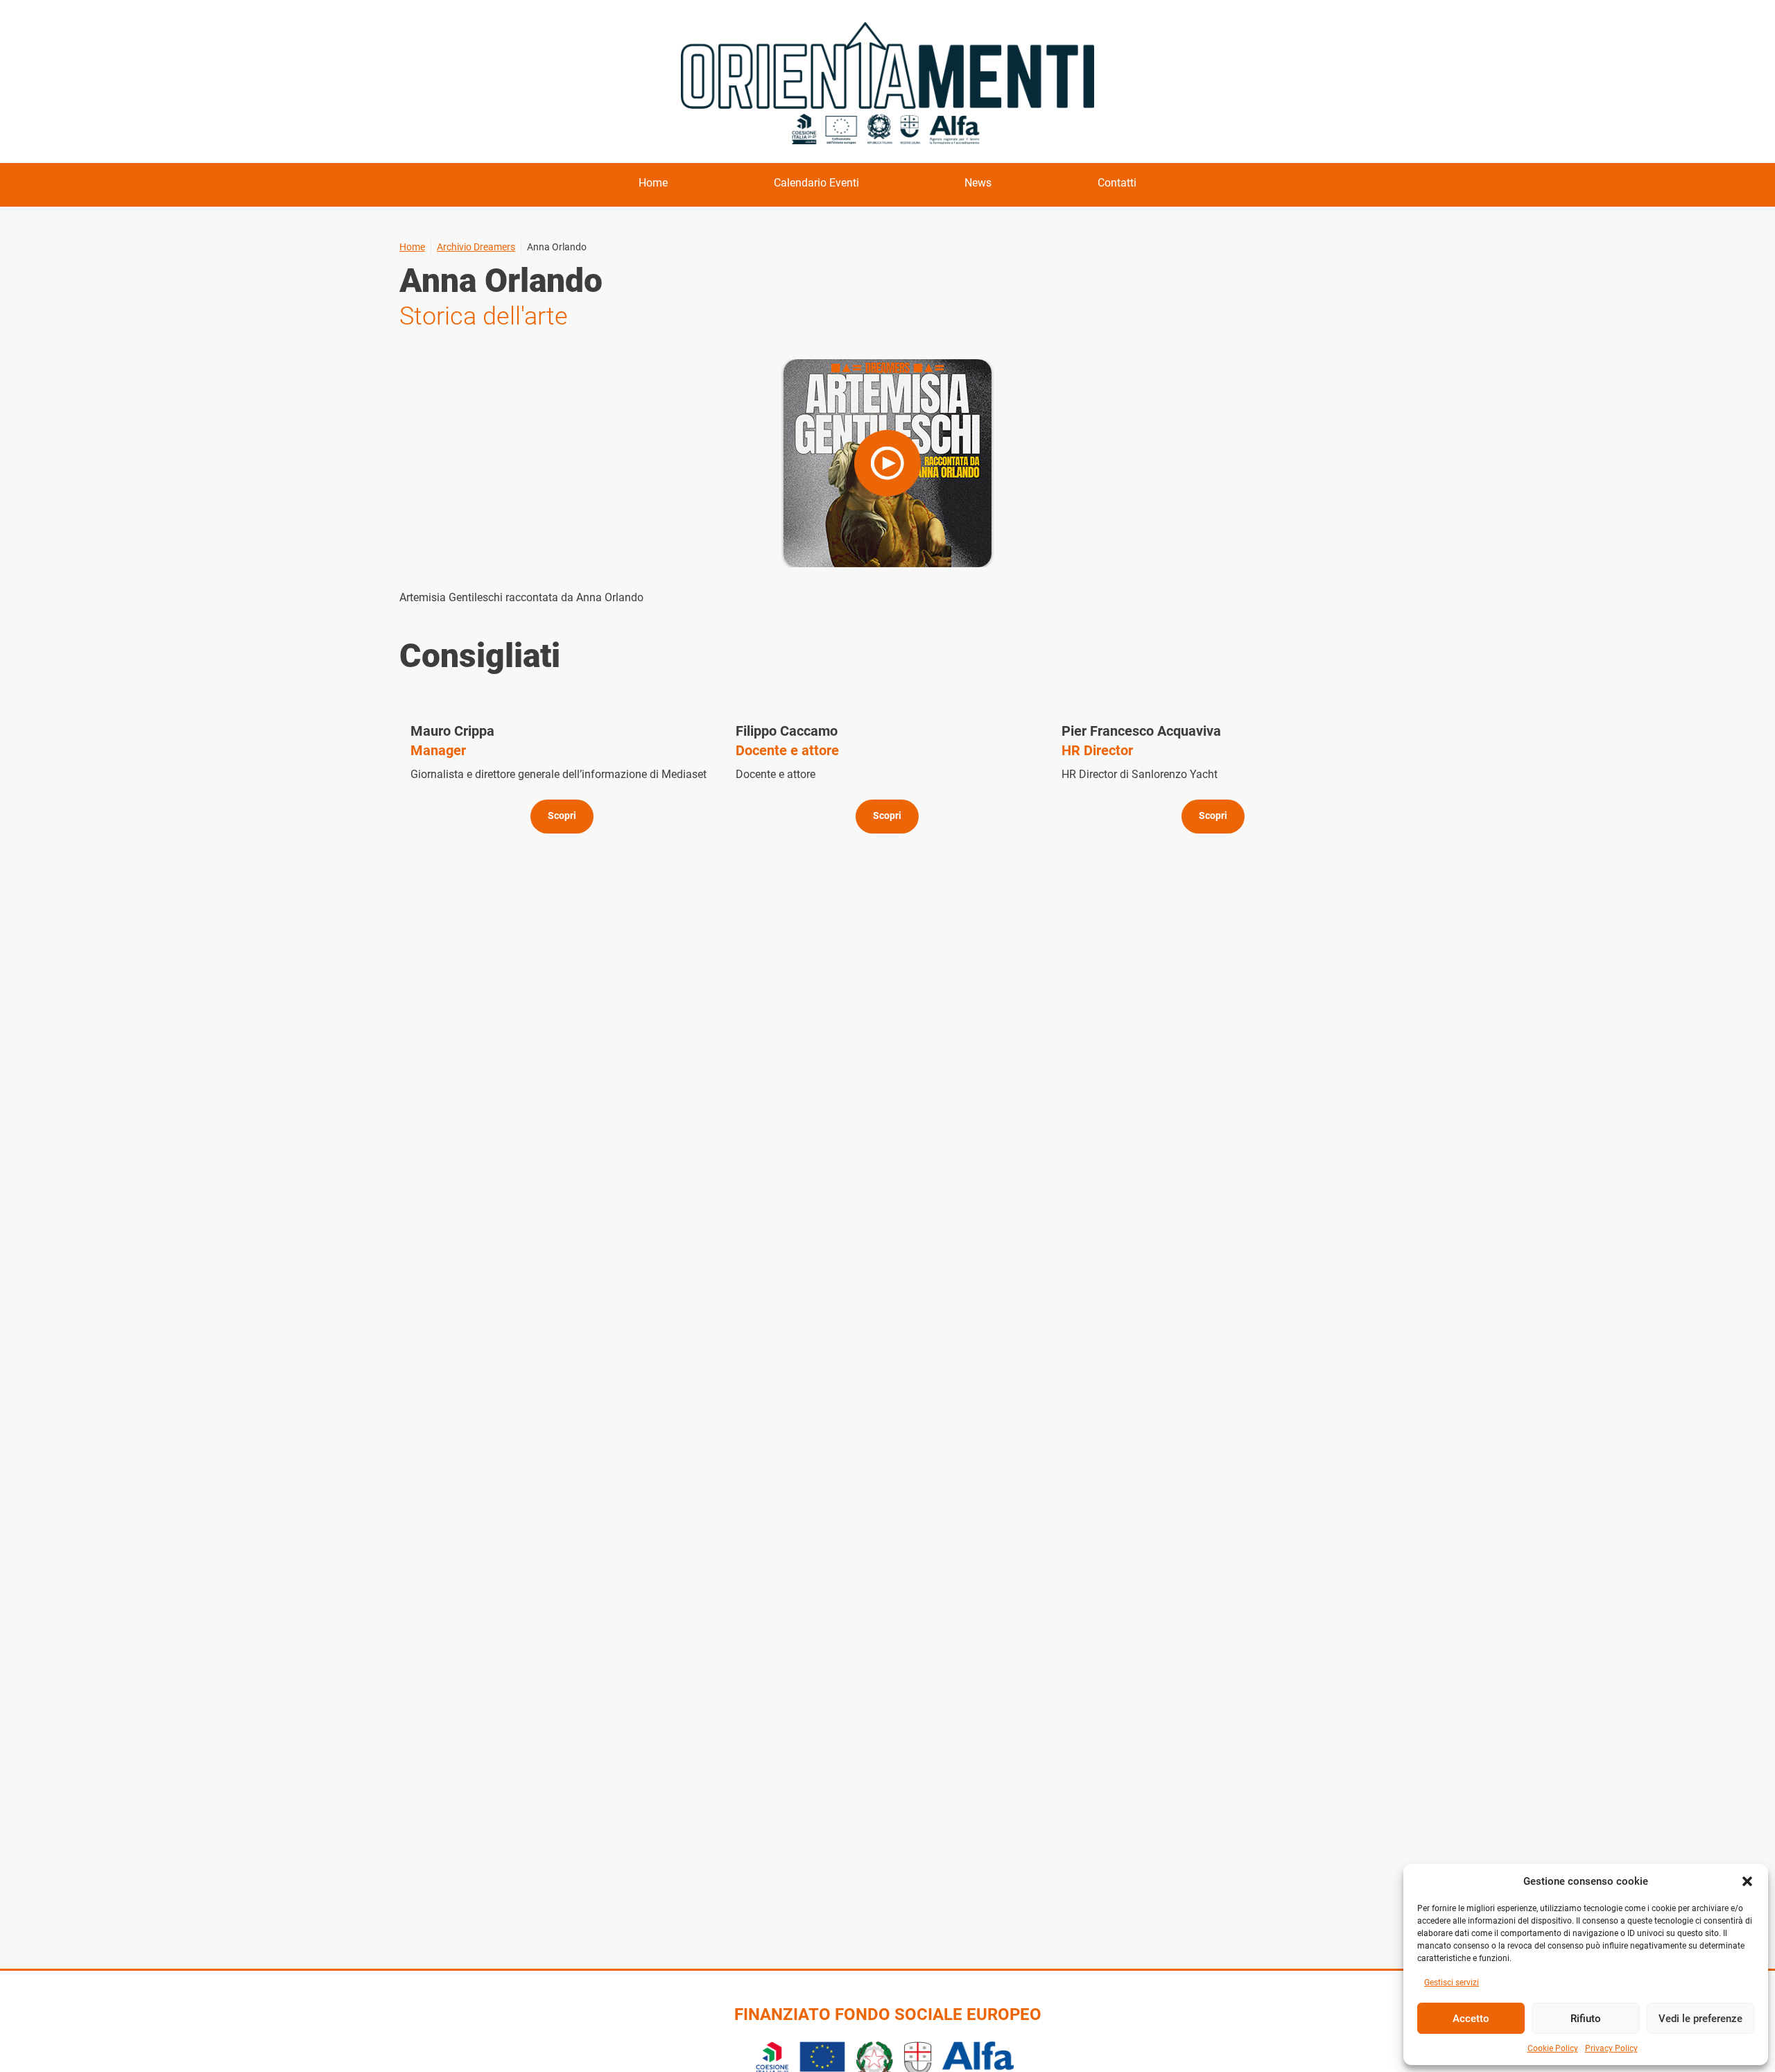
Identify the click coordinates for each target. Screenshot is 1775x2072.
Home (653, 183)
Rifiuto (1586, 2019)
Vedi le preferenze (1700, 2019)
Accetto (1471, 2019)
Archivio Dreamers (476, 247)
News (978, 183)
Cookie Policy (1553, 2048)
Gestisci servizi (1452, 1983)
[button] (1747, 1881)
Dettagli (562, 778)
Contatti (1117, 183)
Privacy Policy (1611, 2048)
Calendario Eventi (816, 183)
